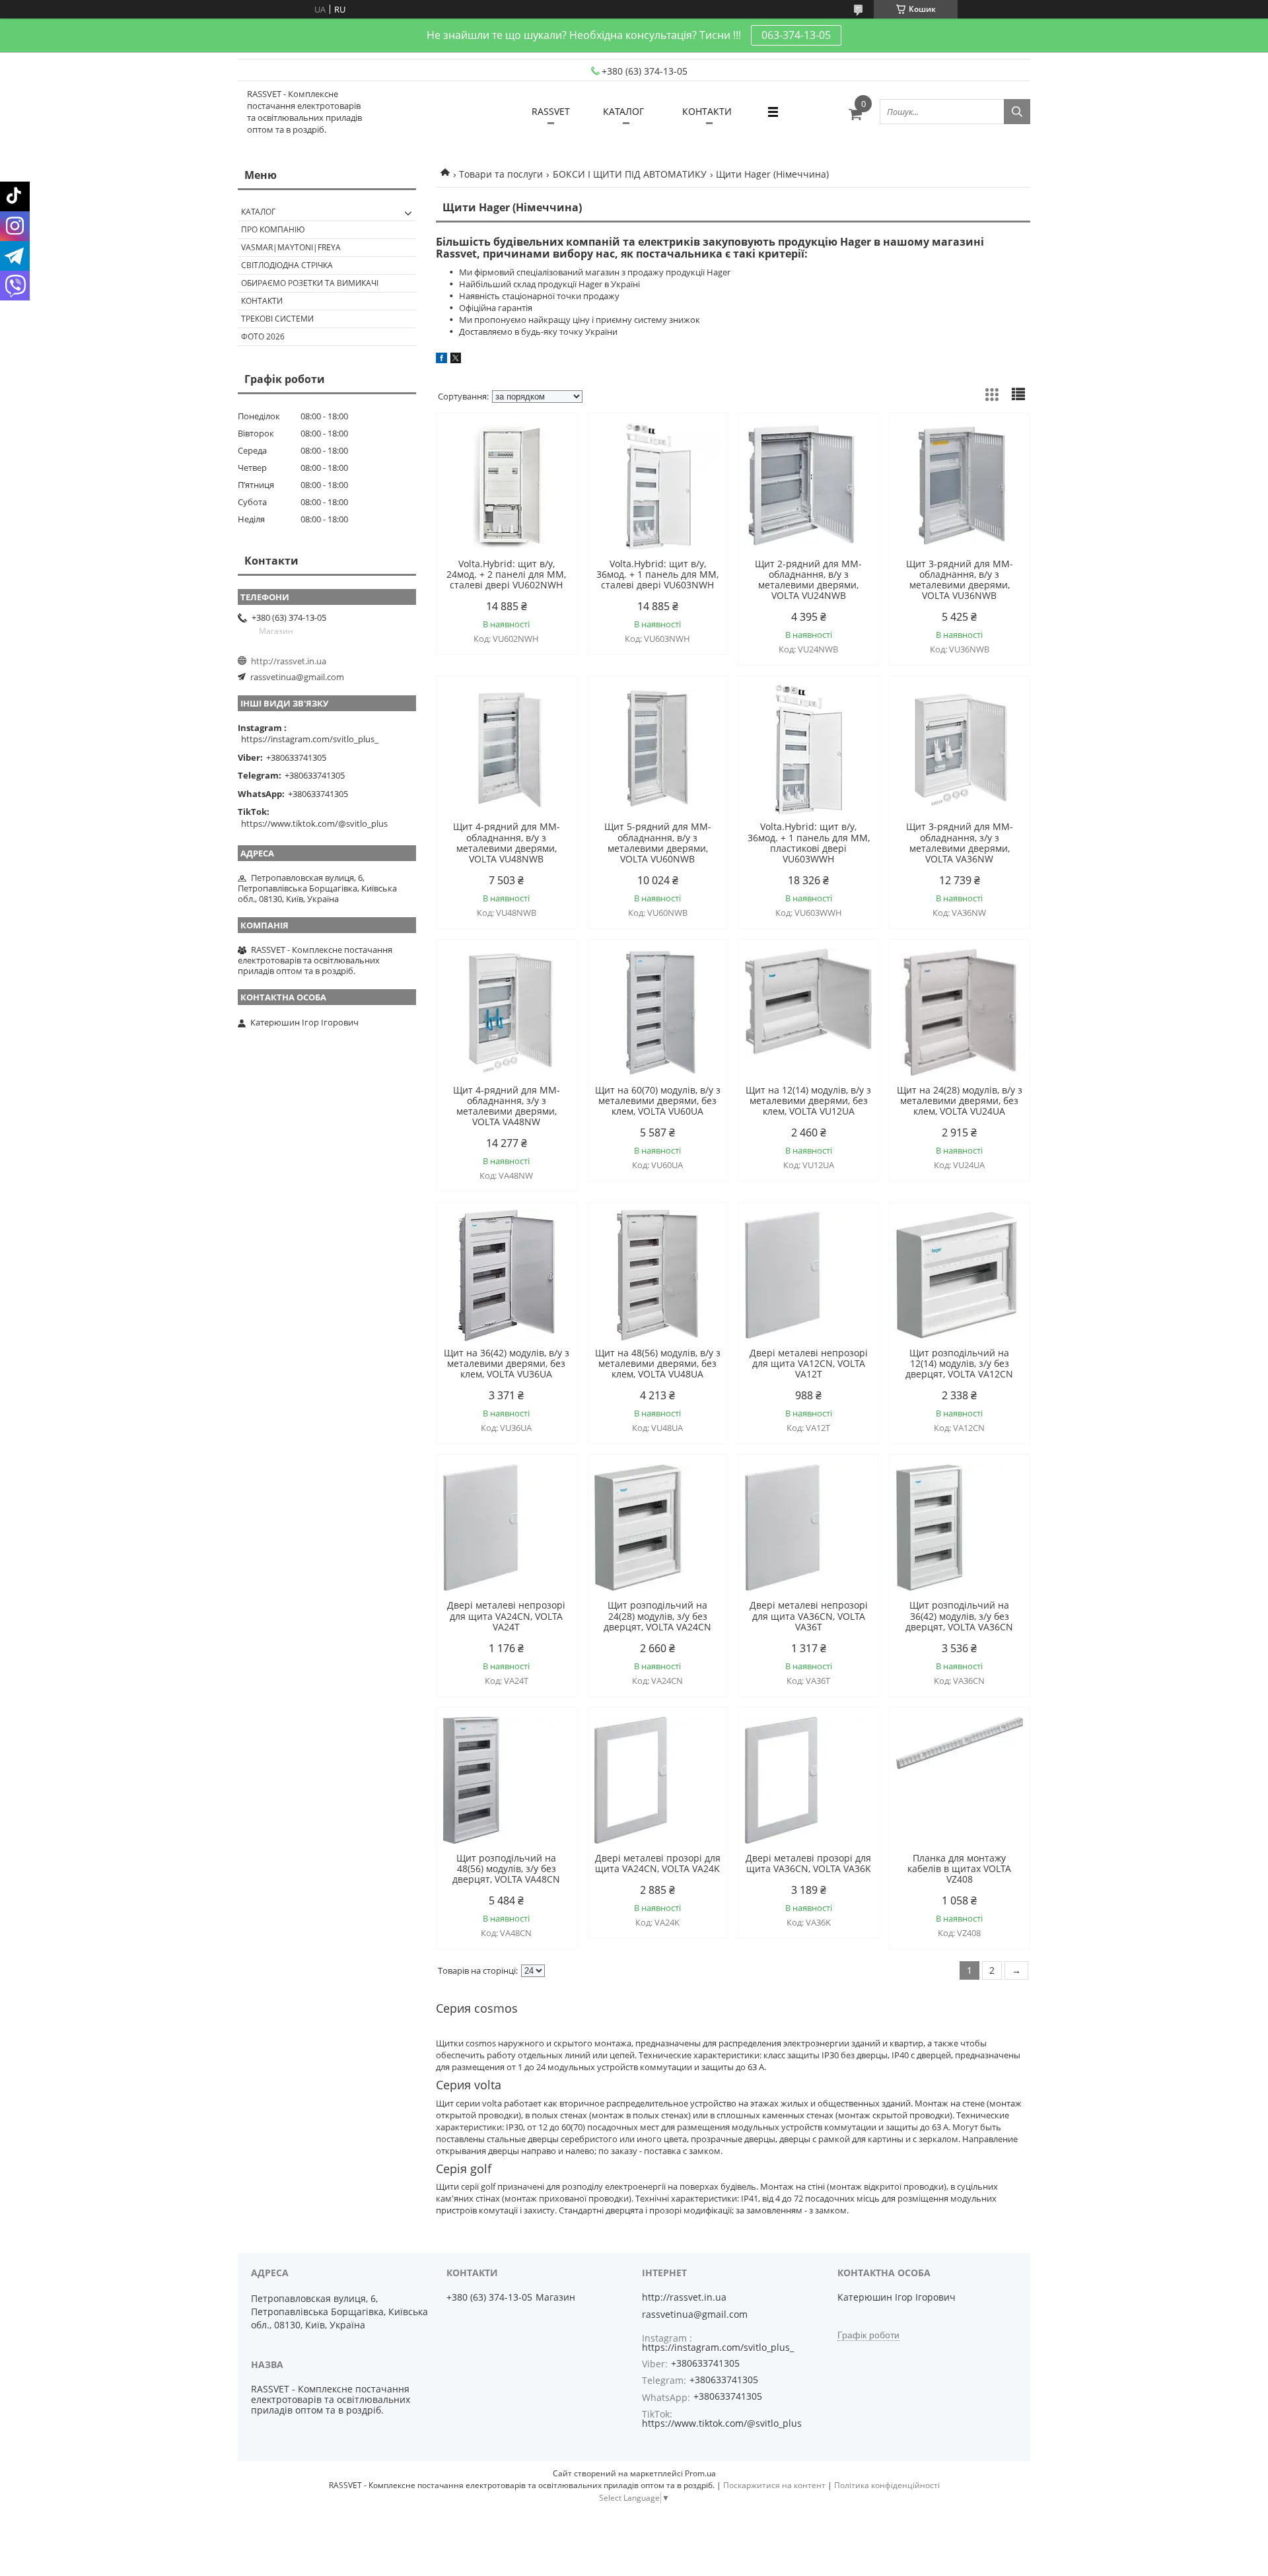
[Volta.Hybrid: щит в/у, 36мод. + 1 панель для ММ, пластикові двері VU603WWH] (808, 749)
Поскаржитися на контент (774, 2485)
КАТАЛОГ (623, 111)
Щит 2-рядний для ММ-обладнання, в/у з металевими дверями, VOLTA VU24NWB (808, 580)
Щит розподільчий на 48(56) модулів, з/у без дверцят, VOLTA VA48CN (506, 1869)
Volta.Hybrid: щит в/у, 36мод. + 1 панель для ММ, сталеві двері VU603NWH (657, 574)
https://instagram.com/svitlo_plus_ (310, 739)
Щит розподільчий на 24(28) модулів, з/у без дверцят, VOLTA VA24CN (657, 1616)
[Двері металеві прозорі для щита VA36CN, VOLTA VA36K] (808, 1780)
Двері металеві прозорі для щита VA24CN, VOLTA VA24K (658, 1863)
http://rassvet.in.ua (289, 661)
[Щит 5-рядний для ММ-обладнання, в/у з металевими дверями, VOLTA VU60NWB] (658, 749)
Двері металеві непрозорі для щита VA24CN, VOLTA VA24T (506, 1616)
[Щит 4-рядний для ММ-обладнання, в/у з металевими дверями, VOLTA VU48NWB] (507, 749)
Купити (552, 447)
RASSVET (551, 111)
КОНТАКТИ (707, 111)
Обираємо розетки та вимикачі (310, 283)
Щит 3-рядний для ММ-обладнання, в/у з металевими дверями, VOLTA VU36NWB (960, 580)
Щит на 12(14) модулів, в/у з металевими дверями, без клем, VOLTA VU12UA (808, 1101)
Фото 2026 (263, 336)
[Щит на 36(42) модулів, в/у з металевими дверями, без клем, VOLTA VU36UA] (507, 1275)
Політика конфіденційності (887, 2485)
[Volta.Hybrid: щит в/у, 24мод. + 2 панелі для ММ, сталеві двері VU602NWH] (507, 486)
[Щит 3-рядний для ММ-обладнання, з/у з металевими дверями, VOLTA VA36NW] (960, 749)
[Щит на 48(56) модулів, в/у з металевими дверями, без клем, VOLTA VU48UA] (658, 1275)
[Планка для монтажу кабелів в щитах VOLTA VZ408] (960, 1780)
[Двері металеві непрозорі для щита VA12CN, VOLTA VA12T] (808, 1275)
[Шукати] (1017, 112)
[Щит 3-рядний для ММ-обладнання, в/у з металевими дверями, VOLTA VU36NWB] (960, 486)
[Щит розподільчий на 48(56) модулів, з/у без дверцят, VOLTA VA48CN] (507, 1780)
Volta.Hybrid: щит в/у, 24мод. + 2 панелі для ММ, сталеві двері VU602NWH (506, 574)
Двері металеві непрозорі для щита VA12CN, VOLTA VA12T (809, 1364)
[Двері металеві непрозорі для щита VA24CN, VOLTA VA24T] (507, 1527)
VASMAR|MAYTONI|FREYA (291, 247)
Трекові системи (277, 319)
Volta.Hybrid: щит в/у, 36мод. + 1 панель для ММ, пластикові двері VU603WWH (809, 843)
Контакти (262, 301)
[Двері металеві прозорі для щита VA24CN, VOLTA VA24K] (658, 1780)
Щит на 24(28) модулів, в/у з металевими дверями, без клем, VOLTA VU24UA (960, 1101)
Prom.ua (700, 2473)
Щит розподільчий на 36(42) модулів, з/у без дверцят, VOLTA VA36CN (959, 1616)
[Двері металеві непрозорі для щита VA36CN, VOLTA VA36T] (808, 1527)
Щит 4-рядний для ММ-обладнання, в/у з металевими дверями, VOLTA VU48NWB (507, 843)
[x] (456, 360)
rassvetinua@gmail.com (297, 677)
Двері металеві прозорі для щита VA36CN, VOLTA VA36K (808, 1863)
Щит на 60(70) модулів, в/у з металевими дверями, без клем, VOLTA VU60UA (658, 1101)
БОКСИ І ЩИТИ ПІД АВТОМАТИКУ (630, 174)
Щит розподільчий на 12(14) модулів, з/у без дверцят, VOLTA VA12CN (959, 1364)
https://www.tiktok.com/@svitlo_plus (314, 823)
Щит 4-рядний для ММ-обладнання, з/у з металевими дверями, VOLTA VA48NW (507, 1106)
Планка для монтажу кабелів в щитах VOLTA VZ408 (959, 1869)
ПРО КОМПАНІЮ (273, 229)
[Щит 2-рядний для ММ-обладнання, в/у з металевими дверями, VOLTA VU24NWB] (808, 486)
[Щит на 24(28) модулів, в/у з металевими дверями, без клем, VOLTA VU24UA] (960, 1012)
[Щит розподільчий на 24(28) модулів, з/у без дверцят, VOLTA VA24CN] (658, 1527)
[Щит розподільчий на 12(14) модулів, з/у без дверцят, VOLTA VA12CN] (960, 1275)
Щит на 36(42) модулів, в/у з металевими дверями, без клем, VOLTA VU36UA (507, 1364)
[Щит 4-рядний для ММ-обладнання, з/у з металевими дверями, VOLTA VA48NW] (507, 1012)
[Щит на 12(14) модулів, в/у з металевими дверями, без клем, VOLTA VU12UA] (808, 1012)
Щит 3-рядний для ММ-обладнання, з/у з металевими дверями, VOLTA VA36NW (960, 843)
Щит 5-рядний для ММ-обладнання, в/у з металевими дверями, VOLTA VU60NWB (658, 843)
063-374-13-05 (796, 35)
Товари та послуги (501, 174)
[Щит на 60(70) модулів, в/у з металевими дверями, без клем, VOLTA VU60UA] (658, 1012)
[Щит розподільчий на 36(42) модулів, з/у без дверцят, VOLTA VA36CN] (960, 1527)
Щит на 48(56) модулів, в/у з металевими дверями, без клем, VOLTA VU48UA (658, 1364)
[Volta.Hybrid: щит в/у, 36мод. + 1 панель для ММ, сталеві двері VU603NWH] (658, 486)
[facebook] (441, 360)
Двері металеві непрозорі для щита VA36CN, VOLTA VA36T (809, 1616)
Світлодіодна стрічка (287, 265)
